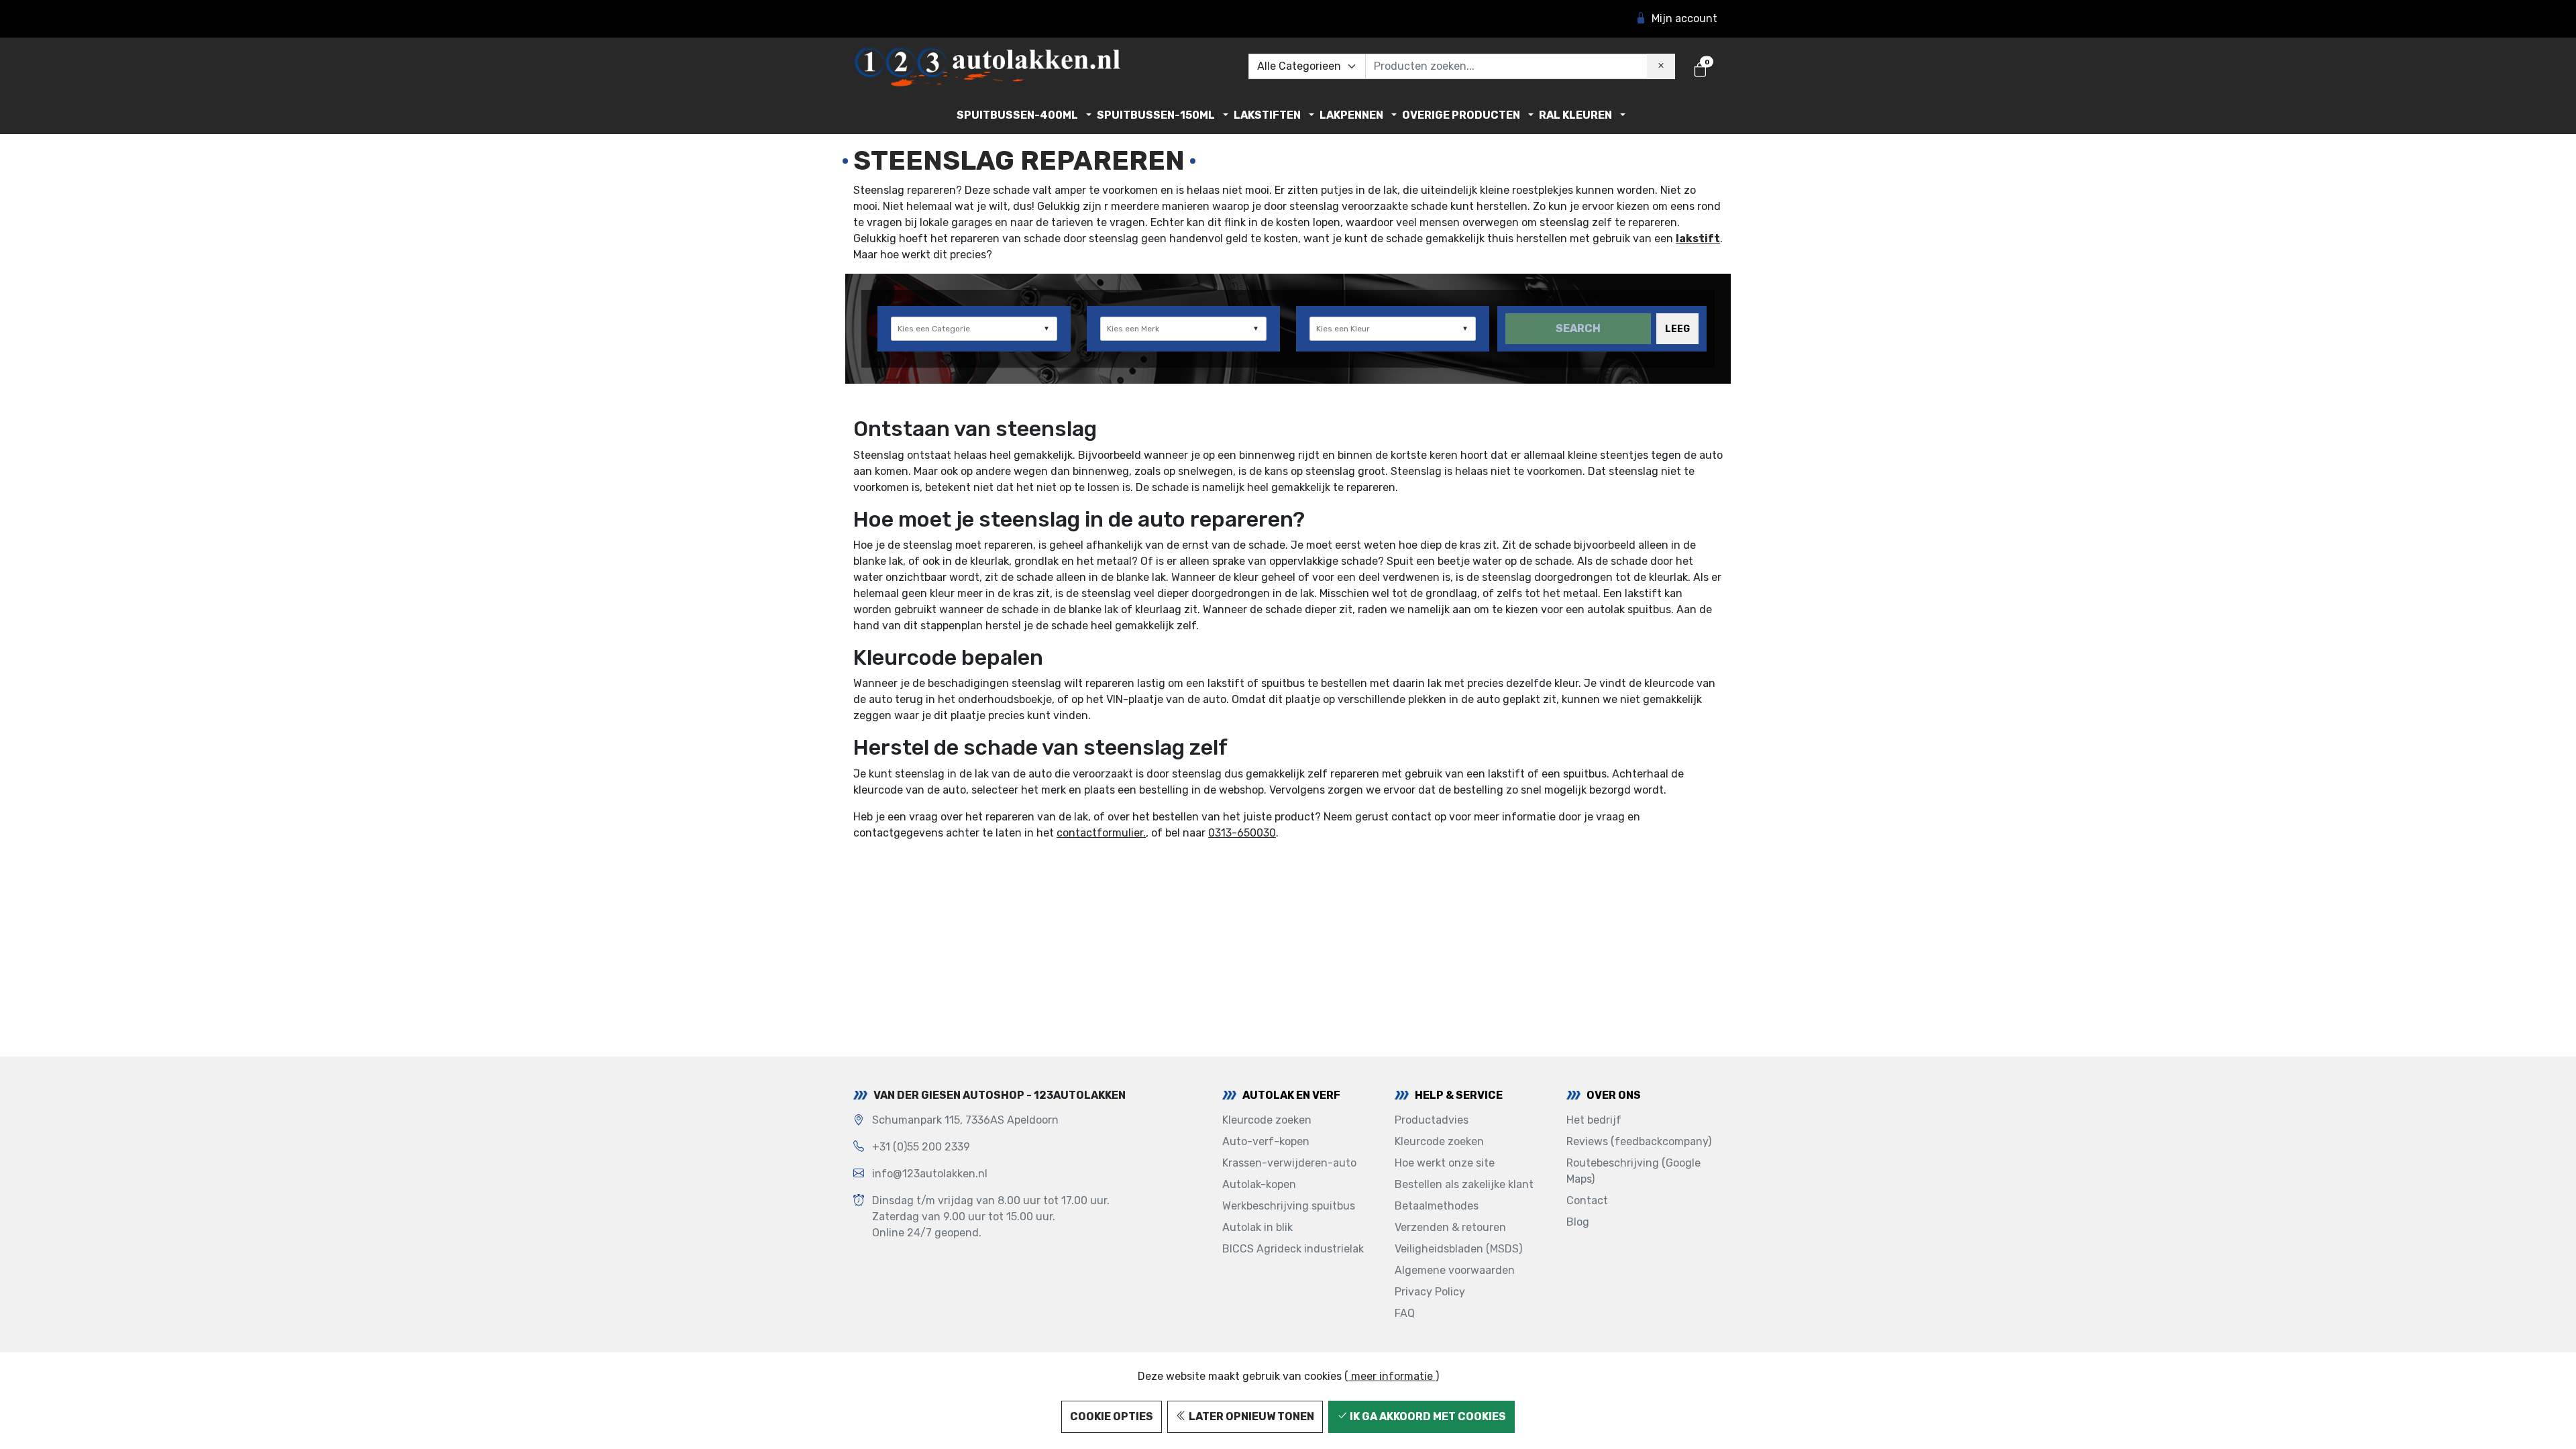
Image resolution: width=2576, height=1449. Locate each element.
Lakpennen (1351, 115)
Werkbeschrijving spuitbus (1289, 1206)
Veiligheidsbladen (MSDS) (1458, 1249)
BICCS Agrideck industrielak (1293, 1249)
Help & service (1459, 1095)
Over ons (1614, 1095)
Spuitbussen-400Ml (1017, 115)
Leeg (1677, 329)
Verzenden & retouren (1450, 1227)
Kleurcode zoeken (1267, 1120)
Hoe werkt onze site (1445, 1163)
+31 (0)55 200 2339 (921, 1147)
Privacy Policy (1430, 1292)
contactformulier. (1101, 833)
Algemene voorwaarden (1455, 1270)
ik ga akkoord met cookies (1427, 1416)
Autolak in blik (1257, 1227)
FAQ (1405, 1313)
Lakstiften (1267, 115)
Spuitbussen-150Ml (1156, 115)
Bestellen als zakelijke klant (1464, 1184)
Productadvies (1432, 1120)
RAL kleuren (1575, 115)
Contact (1587, 1200)
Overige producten (1461, 115)
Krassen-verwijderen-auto (1289, 1163)
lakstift (1698, 238)
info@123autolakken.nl (930, 1174)
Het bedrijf (1594, 1120)
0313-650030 (1242, 833)
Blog (1578, 1222)
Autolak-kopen (1259, 1184)
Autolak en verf (1291, 1095)
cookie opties (1112, 1416)
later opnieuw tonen (1250, 1416)
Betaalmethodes (1437, 1206)
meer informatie (1392, 1376)
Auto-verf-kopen (1266, 1141)
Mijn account (1684, 18)
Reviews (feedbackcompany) (1639, 1141)
